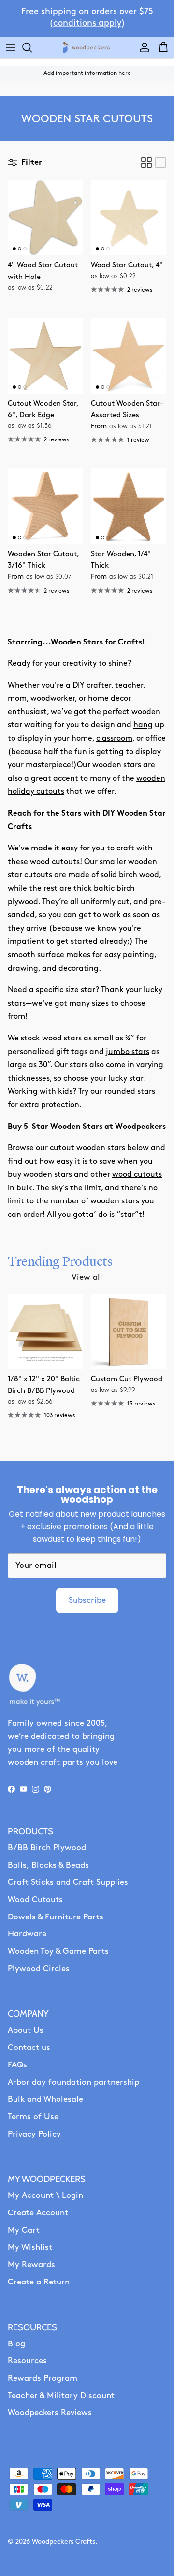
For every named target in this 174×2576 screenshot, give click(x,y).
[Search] (32, 47)
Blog (16, 2344)
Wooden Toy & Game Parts (58, 1952)
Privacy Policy (34, 2134)
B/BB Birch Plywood (47, 1848)
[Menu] (11, 47)
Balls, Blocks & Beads (48, 1866)
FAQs (17, 2065)
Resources (27, 2361)
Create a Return (39, 2282)
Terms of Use (33, 2117)
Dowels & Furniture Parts (56, 1917)
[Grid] (146, 162)
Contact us (29, 2048)
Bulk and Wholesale (45, 2100)
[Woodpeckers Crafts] (87, 48)
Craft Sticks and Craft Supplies (68, 1882)
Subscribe (87, 1601)
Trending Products (60, 1261)
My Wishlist (30, 2247)
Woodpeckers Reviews (50, 2413)
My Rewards (31, 2265)
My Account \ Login (45, 2196)
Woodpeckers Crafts (64, 2542)
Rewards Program (43, 2378)
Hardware (27, 1934)
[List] (160, 162)
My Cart (24, 2231)
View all (87, 1278)
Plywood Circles (39, 1969)
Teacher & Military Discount (61, 2396)
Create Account (38, 2213)
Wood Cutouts (35, 1900)
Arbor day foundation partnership (73, 2083)
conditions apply (87, 24)
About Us (26, 2030)
